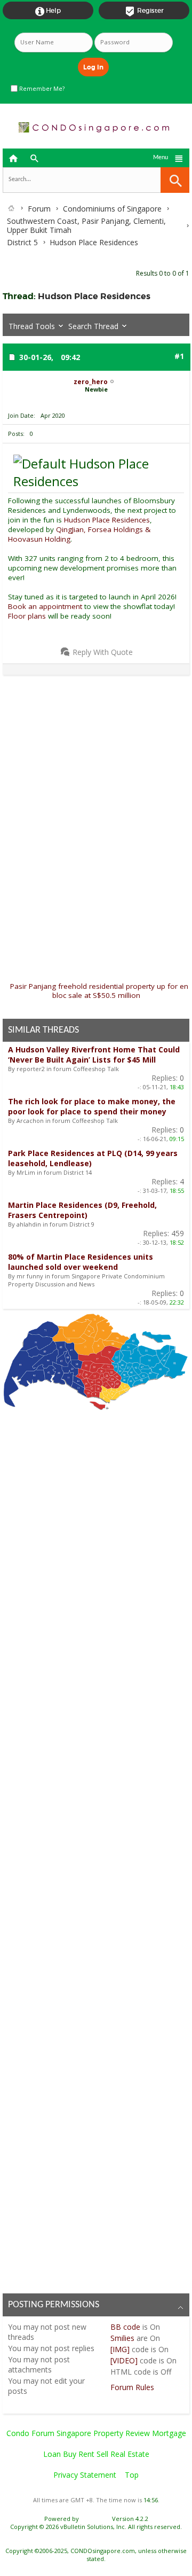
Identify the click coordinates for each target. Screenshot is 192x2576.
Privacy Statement (85, 2475)
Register (144, 11)
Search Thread (93, 326)
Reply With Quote (103, 652)
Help (48, 11)
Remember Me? (41, 89)
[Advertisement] (96, 779)
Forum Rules (132, 2387)
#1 (179, 356)
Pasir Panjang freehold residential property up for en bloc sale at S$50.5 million (99, 991)
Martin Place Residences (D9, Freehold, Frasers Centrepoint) (82, 1210)
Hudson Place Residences (94, 296)
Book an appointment (45, 606)
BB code (125, 2327)
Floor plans (28, 616)
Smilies (122, 2338)
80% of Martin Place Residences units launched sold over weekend (81, 1262)
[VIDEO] (124, 2360)
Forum (39, 209)
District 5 (22, 242)
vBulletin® (95, 2519)
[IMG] (120, 2349)
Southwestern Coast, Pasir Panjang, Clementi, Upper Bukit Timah (86, 225)
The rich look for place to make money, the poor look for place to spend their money (92, 1106)
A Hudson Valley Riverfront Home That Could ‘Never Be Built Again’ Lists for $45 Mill (94, 1055)
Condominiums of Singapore (112, 209)
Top (132, 2475)
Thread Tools (32, 326)
